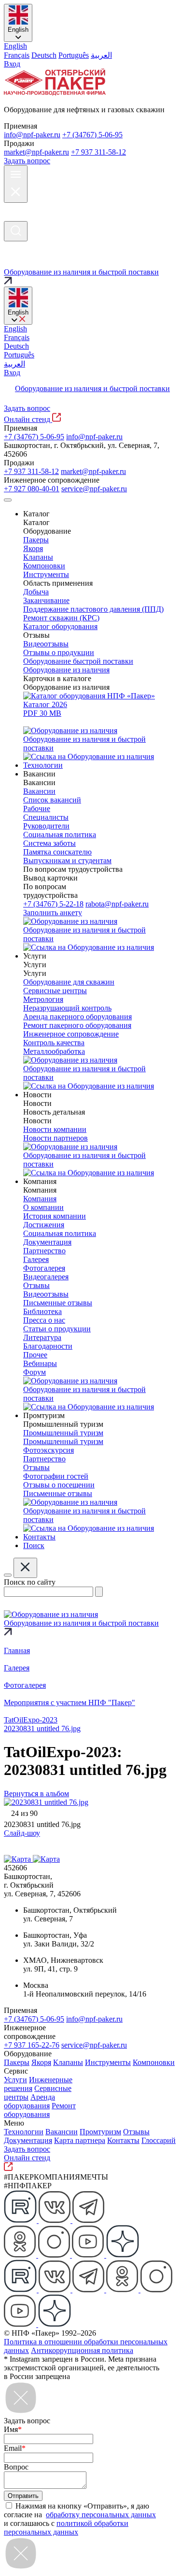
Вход (12, 64)
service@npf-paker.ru (94, 489)
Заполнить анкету (53, 913)
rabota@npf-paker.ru (117, 904)
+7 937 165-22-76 (32, 2045)
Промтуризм (100, 2132)
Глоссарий (159, 2140)
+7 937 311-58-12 (98, 152)
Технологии (24, 2132)
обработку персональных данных (101, 2515)
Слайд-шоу (22, 1833)
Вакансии (62, 2132)
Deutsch (44, 55)
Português (74, 55)
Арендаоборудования (29, 2101)
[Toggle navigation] (8, 500)
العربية (101, 55)
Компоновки (154, 2062)
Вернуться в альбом (36, 1794)
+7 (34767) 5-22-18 (53, 904)
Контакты (123, 2140)
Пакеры (17, 2062)
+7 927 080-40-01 (32, 489)
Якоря (41, 2062)
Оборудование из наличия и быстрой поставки (92, 388)
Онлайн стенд (28, 419)
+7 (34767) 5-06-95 (92, 135)
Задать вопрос (27, 161)
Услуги (15, 2080)
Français (17, 55)
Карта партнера (80, 2140)
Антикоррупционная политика (82, 2350)
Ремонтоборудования (40, 2110)
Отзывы (136, 2132)
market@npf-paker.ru (36, 152)
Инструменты (108, 2062)
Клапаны (68, 2062)
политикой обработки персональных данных (66, 2528)
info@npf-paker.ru (32, 135)
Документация (28, 2140)
